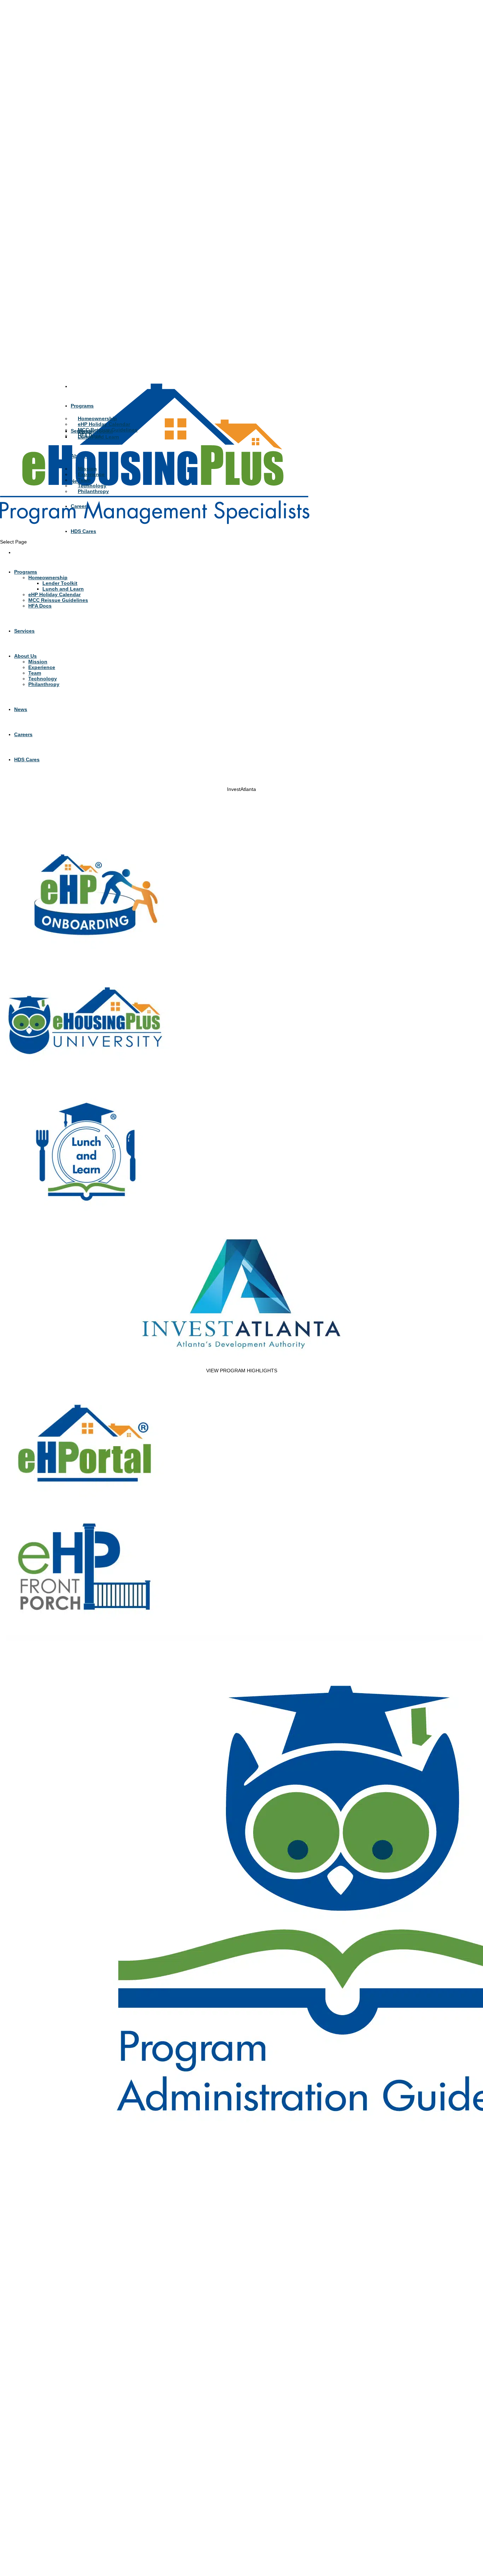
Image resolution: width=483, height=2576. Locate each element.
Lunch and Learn (98, 437)
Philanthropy (93, 491)
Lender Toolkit (95, 431)
